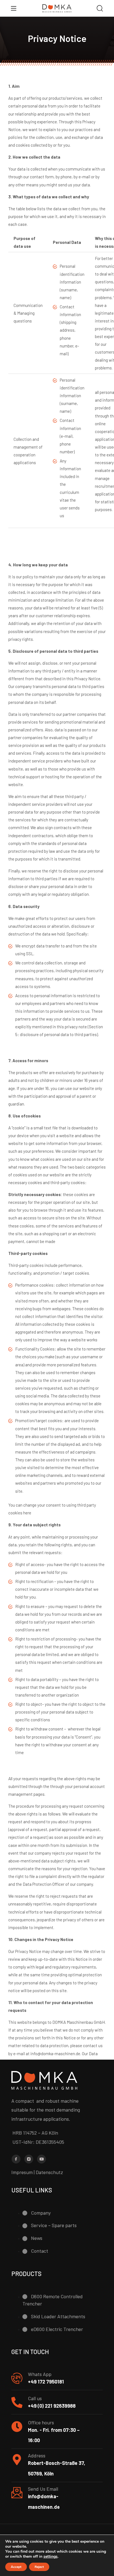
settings (50, 2557)
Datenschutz (49, 2172)
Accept (16, 2567)
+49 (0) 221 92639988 (52, 2406)
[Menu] (14, 8)
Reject (39, 2567)
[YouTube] (42, 2159)
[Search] (100, 9)
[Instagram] (29, 2159)
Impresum (22, 2172)
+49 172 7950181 (46, 2382)
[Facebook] (16, 2159)
